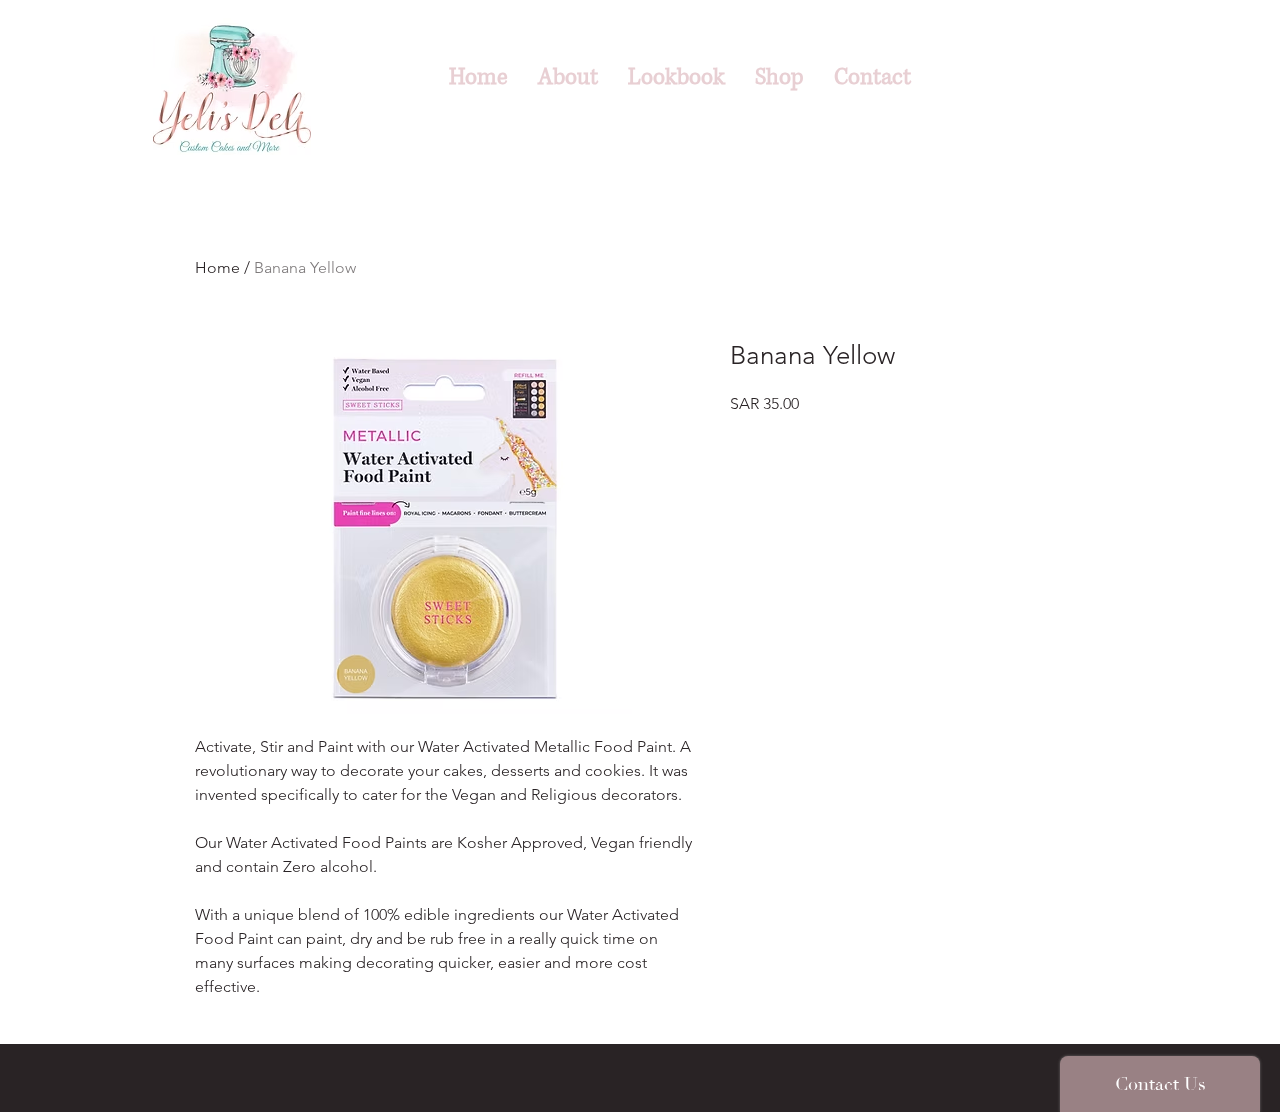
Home (217, 267)
